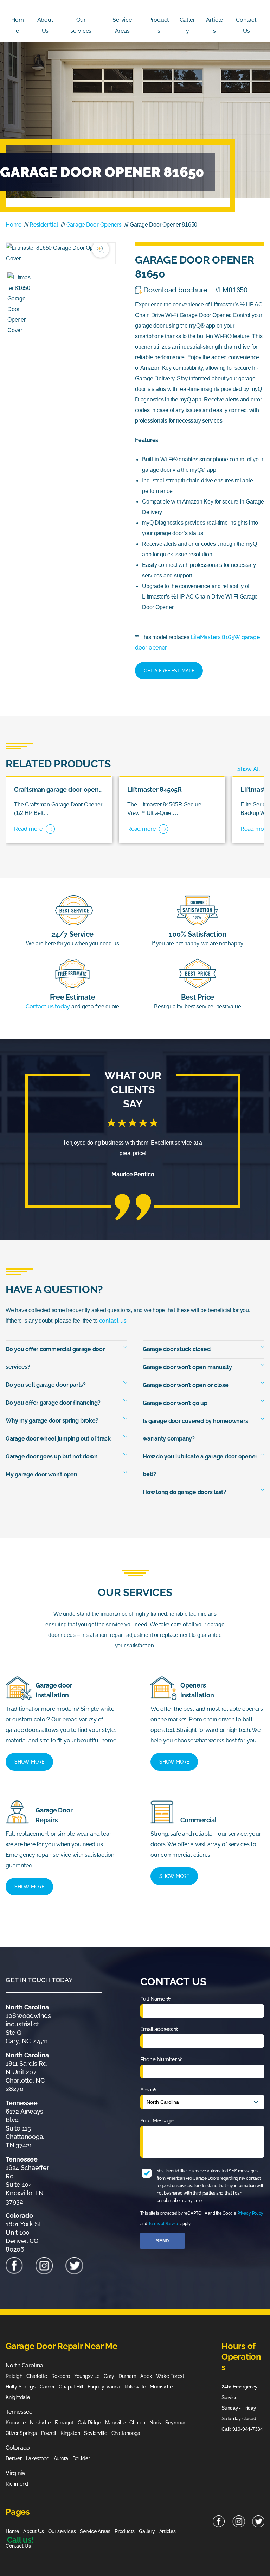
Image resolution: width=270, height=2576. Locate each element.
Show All (249, 769)
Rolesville (135, 2387)
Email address (159, 2031)
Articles (214, 25)
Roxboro (60, 2376)
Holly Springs (21, 2387)
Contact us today (48, 1007)
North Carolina (24, 2365)
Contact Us (246, 25)
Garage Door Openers (94, 225)
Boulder (81, 2458)
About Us (45, 25)
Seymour (175, 2423)
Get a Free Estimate (169, 671)
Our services (81, 25)
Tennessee (19, 2412)
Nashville (40, 2423)
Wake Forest (170, 2376)
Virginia (15, 2473)
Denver (14, 2458)
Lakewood (38, 2458)
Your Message (157, 2121)
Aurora (61, 2458)
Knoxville (16, 2423)
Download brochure (175, 290)
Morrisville (161, 2387)
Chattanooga (126, 2433)
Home (18, 25)
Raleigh (14, 2376)
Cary (109, 2376)
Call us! (20, 2540)
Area (148, 2091)
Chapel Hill (71, 2387)
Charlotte (37, 2376)
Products (159, 25)
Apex (146, 2376)
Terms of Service (164, 2224)
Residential (44, 225)
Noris (155, 2423)
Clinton (137, 2423)
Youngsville (87, 2376)
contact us (113, 1321)
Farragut (64, 2423)
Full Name (155, 2001)
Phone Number (161, 2061)
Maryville (115, 2423)
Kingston (70, 2433)
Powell (49, 2433)
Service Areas (122, 25)
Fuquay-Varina (104, 2387)
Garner (47, 2387)
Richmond (17, 2484)
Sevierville (95, 2433)
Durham (127, 2376)
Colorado (18, 2448)
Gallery (188, 25)
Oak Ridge (89, 2423)
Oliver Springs (21, 2433)
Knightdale (18, 2397)
